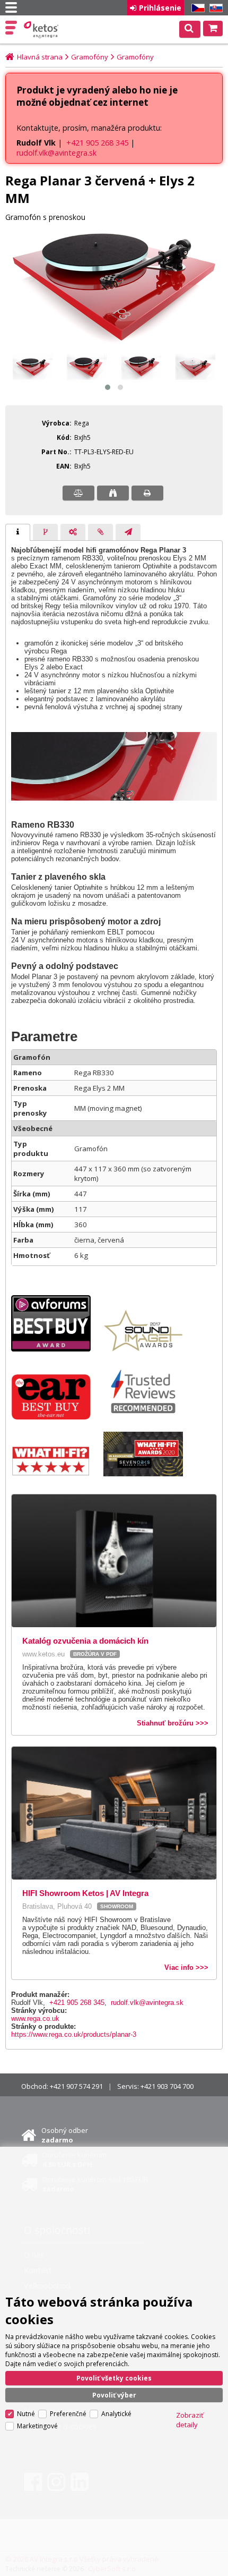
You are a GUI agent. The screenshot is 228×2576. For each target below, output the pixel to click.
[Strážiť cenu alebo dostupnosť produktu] (113, 493)
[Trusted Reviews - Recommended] (148, 1417)
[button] (108, 387)
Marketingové (37, 2426)
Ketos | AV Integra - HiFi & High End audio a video (42, 30)
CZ (196, 8)
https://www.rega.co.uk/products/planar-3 (74, 2034)
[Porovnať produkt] (78, 493)
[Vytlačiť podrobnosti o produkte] (147, 493)
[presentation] (18, 532)
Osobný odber (65, 2135)
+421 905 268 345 (97, 143)
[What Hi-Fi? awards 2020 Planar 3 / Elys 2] (148, 1474)
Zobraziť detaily (190, 2420)
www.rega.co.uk (35, 2018)
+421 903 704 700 (167, 2086)
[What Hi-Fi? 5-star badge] (56, 1474)
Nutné (26, 2414)
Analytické (116, 2414)
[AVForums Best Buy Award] (56, 1349)
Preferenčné (68, 2414)
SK (214, 8)
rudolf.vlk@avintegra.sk (56, 153)
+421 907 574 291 (76, 2086)
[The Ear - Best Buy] (56, 1417)
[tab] (18, 532)
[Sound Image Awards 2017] (148, 1349)
